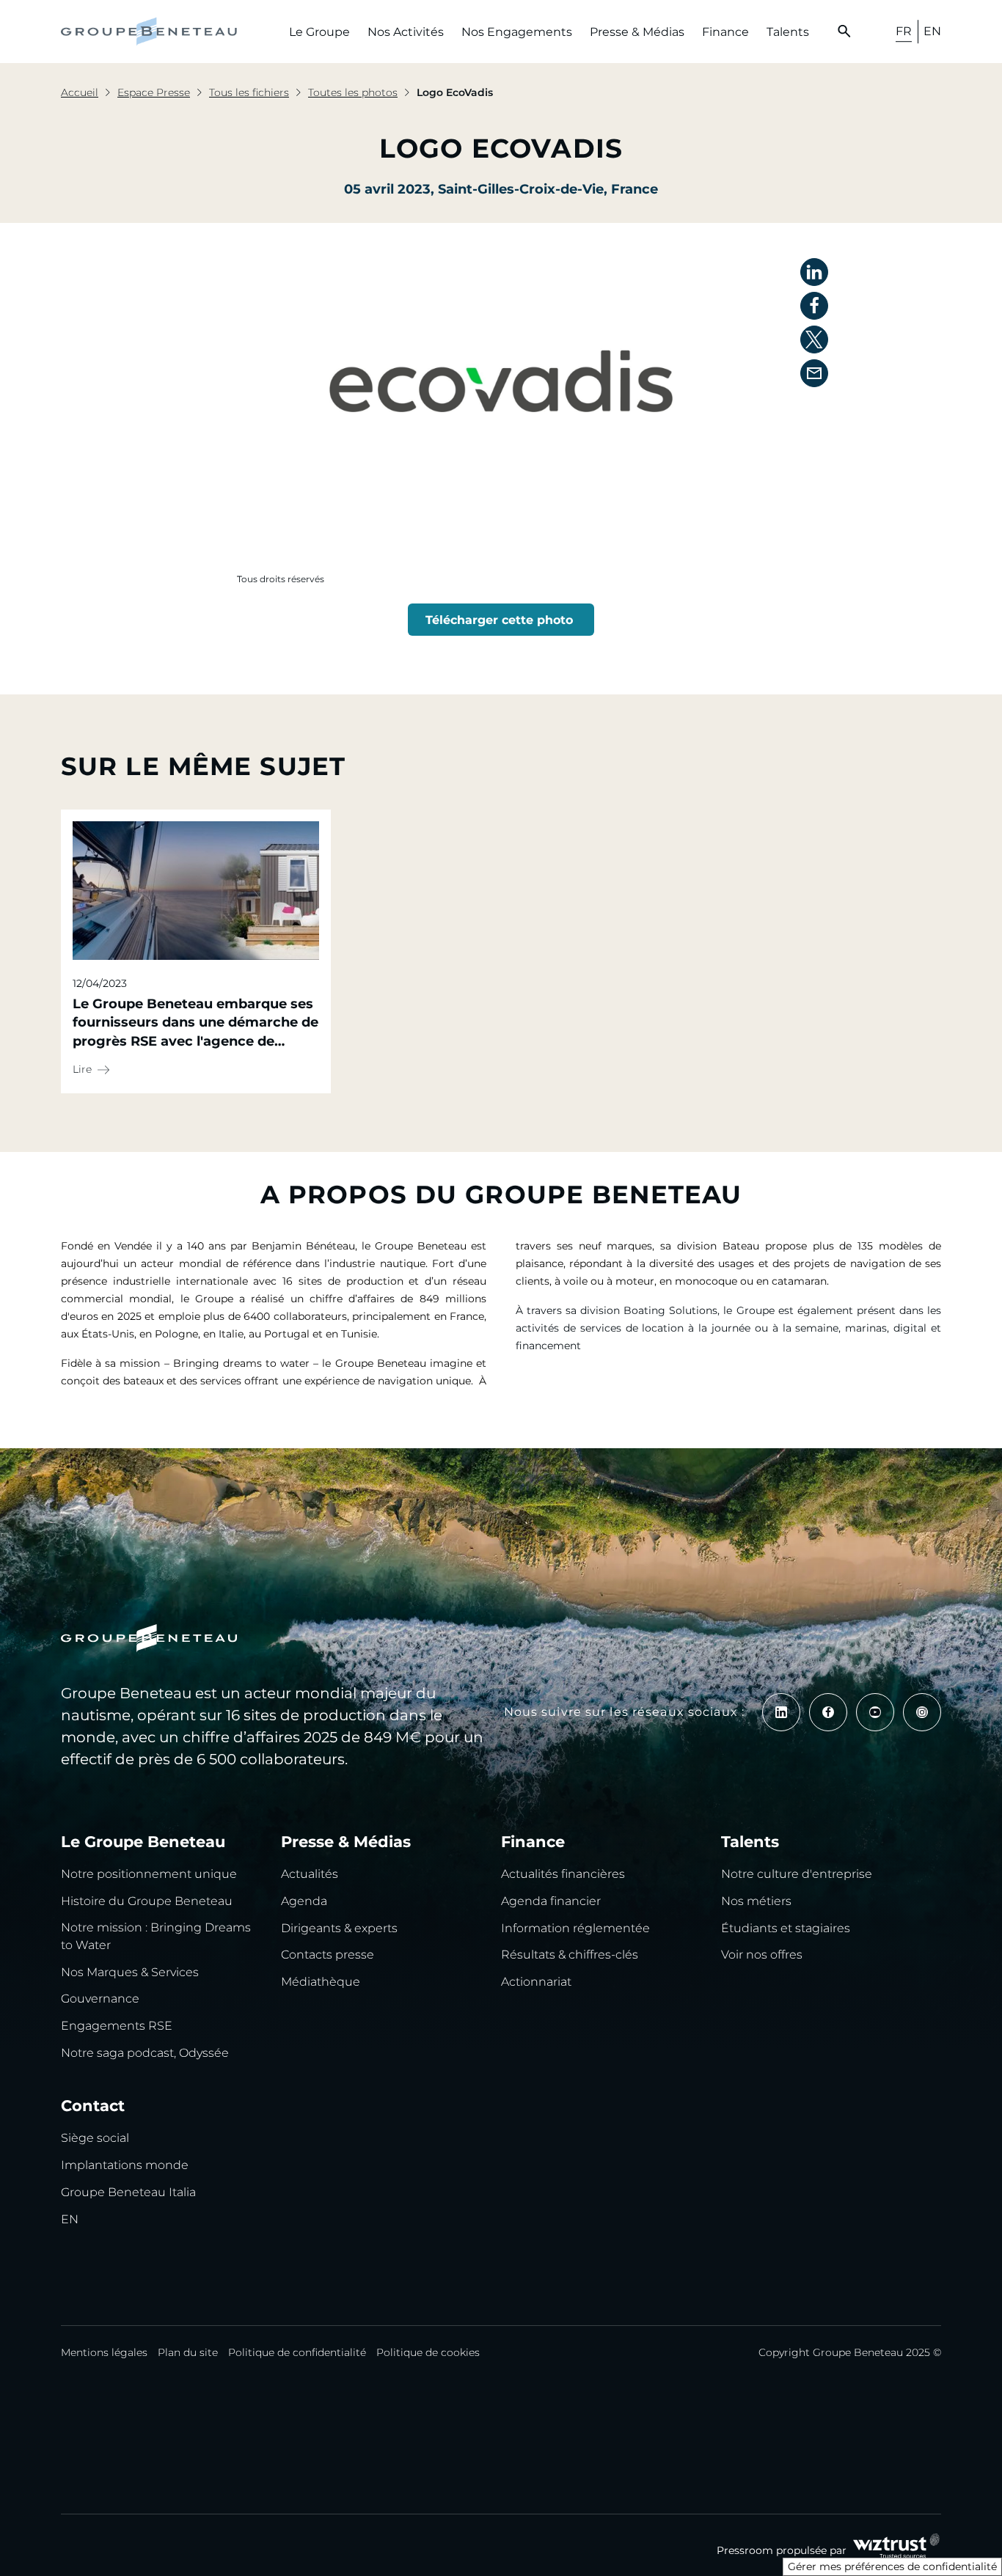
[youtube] (875, 1712)
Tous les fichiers (249, 92)
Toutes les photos (353, 92)
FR (904, 31)
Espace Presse (154, 92)
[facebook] (828, 1712)
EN (932, 31)
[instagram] (922, 1712)
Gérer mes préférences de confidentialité (892, 2566)
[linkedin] (781, 1712)
